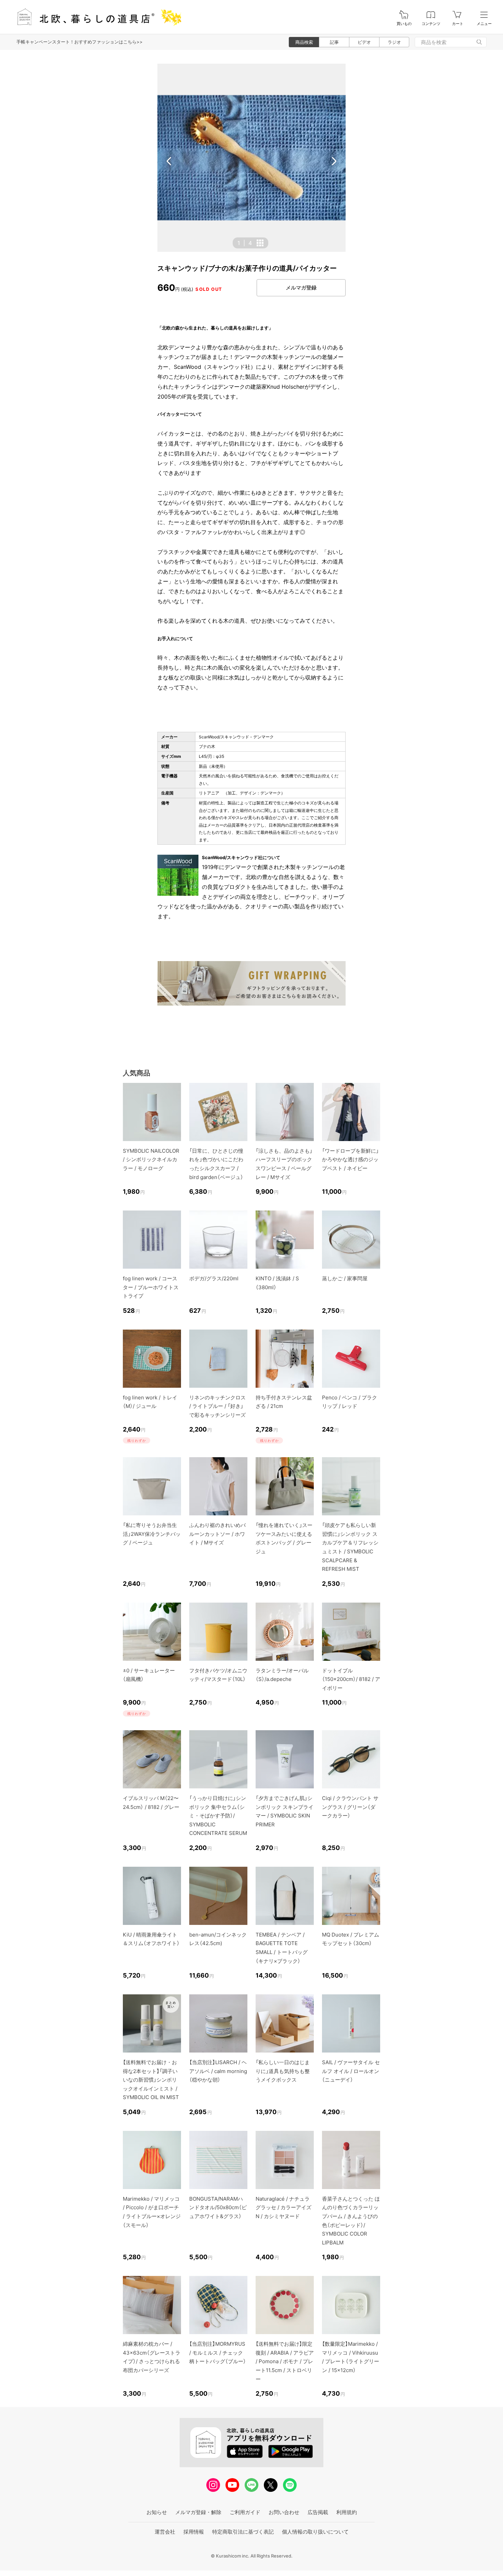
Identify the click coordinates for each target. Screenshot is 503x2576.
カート (458, 24)
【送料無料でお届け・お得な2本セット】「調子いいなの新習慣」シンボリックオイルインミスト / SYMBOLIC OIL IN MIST (151, 2080)
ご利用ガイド (245, 2512)
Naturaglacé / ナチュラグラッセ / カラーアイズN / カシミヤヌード (283, 2208)
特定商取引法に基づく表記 (243, 2532)
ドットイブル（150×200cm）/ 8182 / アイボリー (351, 1679)
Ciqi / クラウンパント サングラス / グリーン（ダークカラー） (350, 1807)
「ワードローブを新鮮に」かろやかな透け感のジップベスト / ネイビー (350, 1160)
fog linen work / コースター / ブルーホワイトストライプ (151, 1287)
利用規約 (347, 2512)
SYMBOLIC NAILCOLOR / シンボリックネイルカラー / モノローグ (151, 1160)
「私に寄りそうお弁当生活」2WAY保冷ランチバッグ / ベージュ (152, 1534)
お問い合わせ (284, 2512)
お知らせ (157, 2512)
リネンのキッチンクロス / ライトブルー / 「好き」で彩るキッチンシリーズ (217, 1406)
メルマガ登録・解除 (198, 2512)
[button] (169, 161)
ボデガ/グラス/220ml (214, 1278)
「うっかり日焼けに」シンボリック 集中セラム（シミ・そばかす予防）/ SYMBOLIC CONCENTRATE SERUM (218, 1816)
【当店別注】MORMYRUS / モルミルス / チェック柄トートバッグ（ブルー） (218, 2353)
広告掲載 (318, 2512)
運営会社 (165, 2532)
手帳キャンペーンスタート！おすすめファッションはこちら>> (80, 42)
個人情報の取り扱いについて (315, 2532)
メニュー (484, 24)
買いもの (404, 24)
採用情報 (194, 2532)
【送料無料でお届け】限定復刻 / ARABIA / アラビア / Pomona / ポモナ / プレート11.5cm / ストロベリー (285, 2361)
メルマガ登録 (301, 288)
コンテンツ (431, 24)
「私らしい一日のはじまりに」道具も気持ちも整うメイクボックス (283, 2071)
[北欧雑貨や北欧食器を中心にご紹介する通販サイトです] (96, 17)
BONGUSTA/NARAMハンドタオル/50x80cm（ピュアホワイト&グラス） (218, 2208)
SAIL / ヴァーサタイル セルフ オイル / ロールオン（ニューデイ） (351, 2071)
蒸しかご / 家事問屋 (345, 1278)
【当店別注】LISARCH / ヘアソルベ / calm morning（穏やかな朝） (218, 2071)
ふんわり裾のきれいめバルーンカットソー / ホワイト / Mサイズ (217, 1534)
